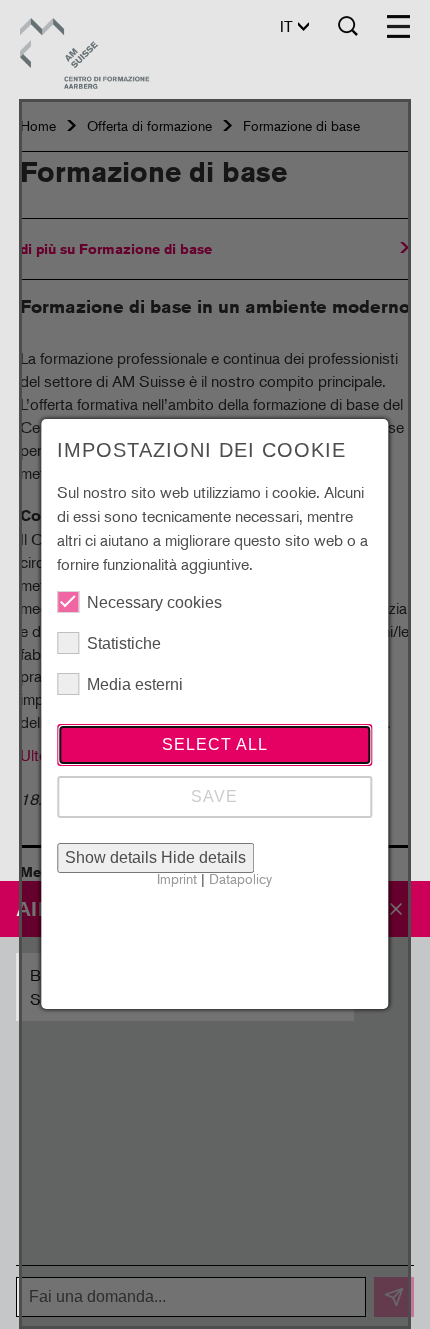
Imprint (177, 878)
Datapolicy (240, 878)
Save (214, 796)
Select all (215, 744)
